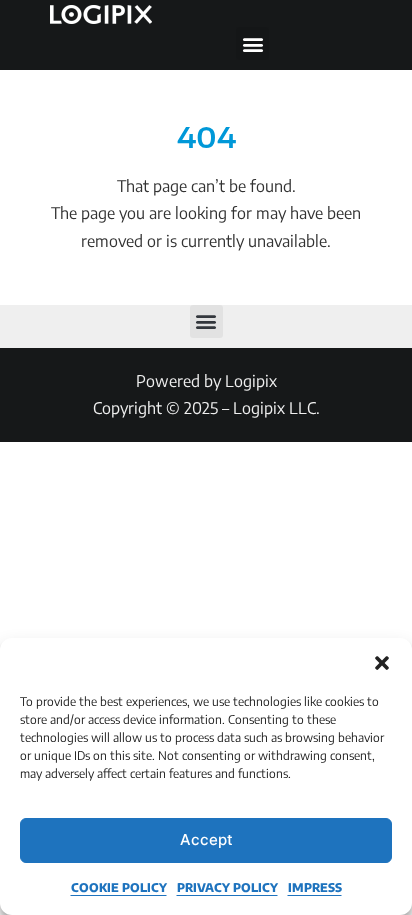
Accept (206, 839)
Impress (315, 887)
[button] (382, 663)
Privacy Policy (227, 887)
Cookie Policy (119, 887)
